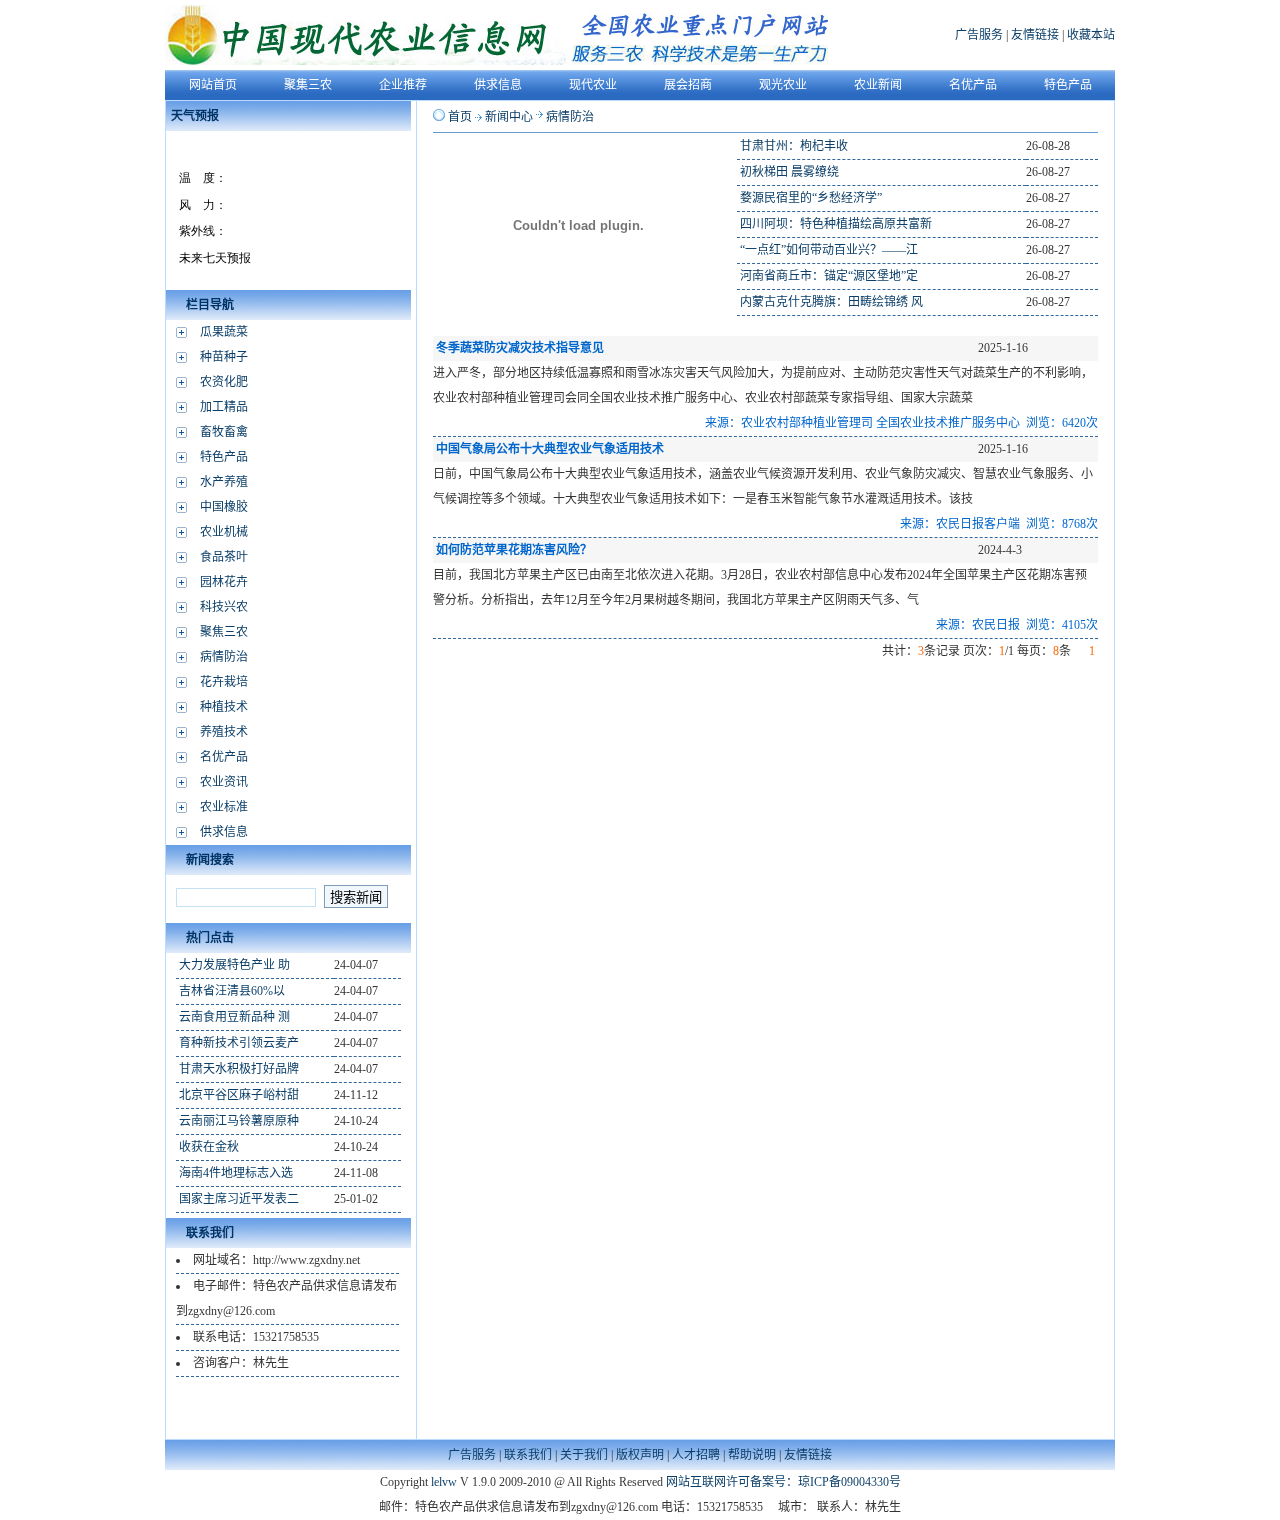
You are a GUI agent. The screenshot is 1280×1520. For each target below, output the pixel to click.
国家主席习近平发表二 (239, 1199)
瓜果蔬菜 (224, 332)
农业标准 (224, 807)
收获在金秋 (209, 1147)
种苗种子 (224, 357)
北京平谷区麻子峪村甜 (239, 1095)
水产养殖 (224, 482)
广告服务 (979, 35)
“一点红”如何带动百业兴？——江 (829, 250)
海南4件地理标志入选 (236, 1173)
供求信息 (224, 832)
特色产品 (224, 457)
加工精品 (224, 407)
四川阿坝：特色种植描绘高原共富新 (836, 224)
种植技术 (224, 707)
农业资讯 (224, 782)
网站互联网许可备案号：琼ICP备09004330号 (783, 1482)
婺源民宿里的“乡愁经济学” (811, 198)
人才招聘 (696, 1455)
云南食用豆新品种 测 (234, 1017)
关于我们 (584, 1455)
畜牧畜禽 (224, 432)
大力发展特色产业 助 (234, 965)
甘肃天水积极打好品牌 (239, 1069)
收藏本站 (1091, 35)
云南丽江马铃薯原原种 (239, 1121)
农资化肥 (224, 382)
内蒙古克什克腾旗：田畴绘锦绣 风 (831, 302)
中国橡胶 (224, 507)
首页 (460, 117)
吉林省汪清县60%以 (232, 991)
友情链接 (1035, 35)
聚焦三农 (224, 632)
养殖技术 (224, 732)
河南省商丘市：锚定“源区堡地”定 (829, 276)
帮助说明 (752, 1455)
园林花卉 (224, 582)
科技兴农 (224, 607)
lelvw (444, 1482)
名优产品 (224, 757)
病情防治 (224, 657)
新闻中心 (509, 117)
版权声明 (640, 1455)
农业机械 (224, 532)
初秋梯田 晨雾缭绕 (789, 172)
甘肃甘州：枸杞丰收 (794, 146)
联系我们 (528, 1455)
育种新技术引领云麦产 (239, 1043)
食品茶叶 (224, 557)
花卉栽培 (224, 682)
